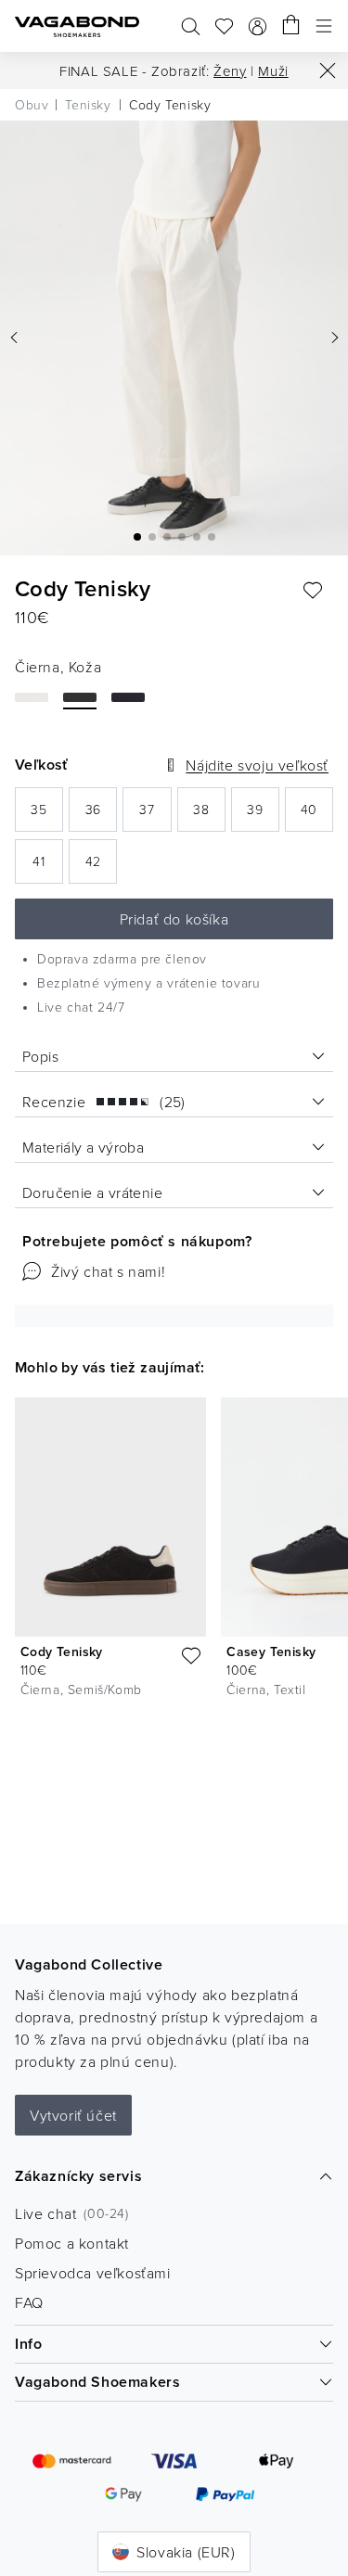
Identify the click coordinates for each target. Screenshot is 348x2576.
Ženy (230, 71)
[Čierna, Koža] (80, 697)
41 (48, 867)
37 (155, 815)
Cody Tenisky (62, 1651)
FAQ (29, 2302)
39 (263, 815)
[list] (174, 1551)
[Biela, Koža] (32, 697)
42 (101, 867)
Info (28, 2344)
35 (47, 815)
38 (209, 815)
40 (317, 815)
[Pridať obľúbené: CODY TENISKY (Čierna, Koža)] (313, 591)
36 (101, 815)
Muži (273, 71)
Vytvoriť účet (73, 2115)
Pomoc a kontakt (72, 2243)
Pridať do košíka (174, 919)
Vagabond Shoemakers (97, 2382)
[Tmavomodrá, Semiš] (128, 697)
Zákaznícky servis (78, 2176)
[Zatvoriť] (328, 70)
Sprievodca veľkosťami (93, 2273)
